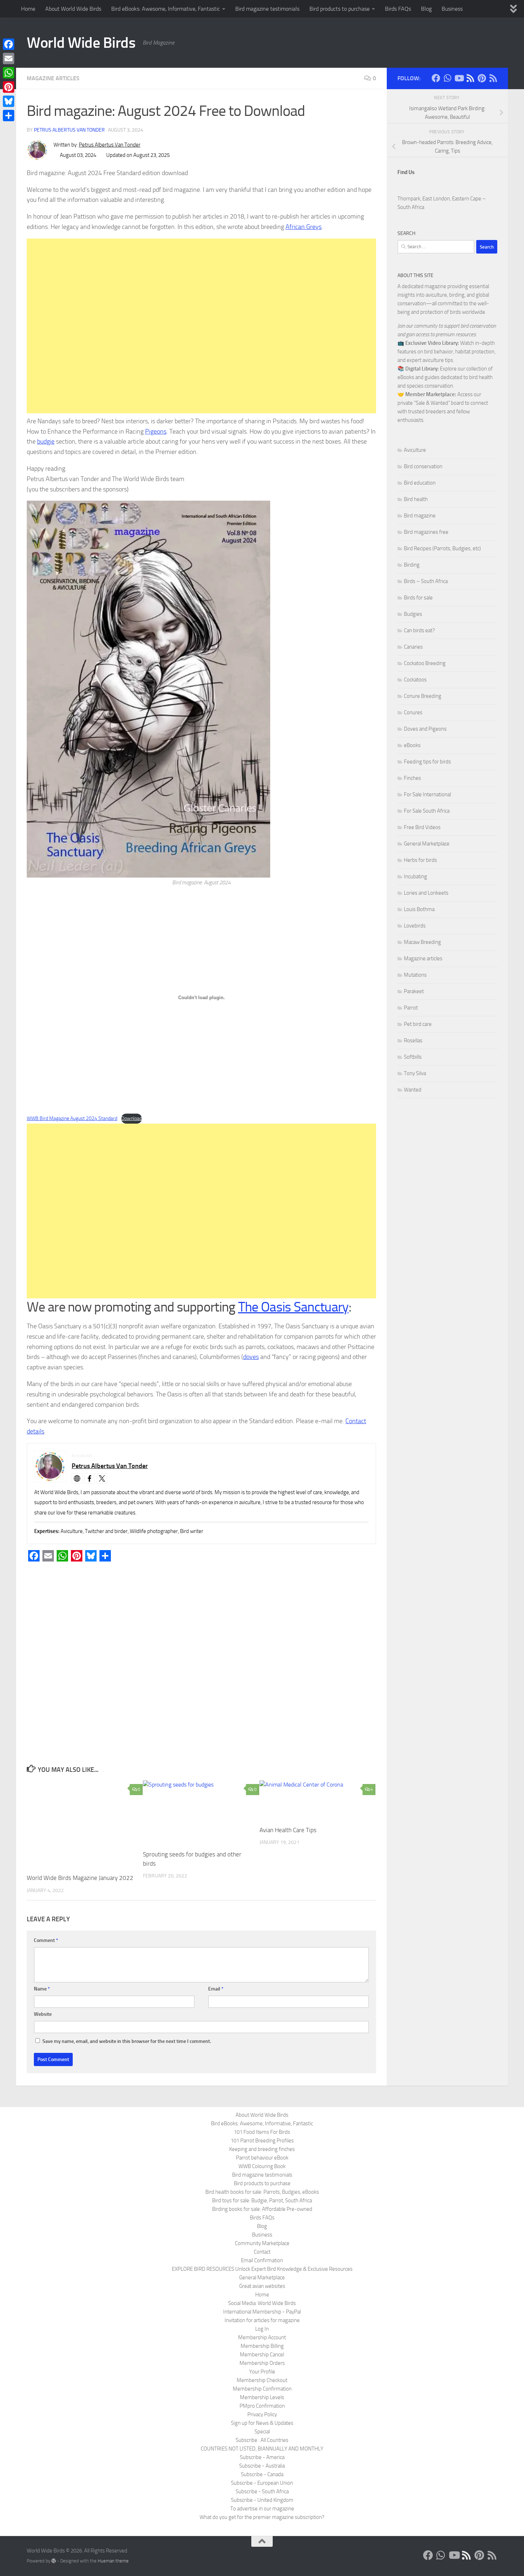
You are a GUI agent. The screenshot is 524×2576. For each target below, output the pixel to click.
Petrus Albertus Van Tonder (69, 130)
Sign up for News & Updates (262, 2423)
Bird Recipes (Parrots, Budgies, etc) (442, 548)
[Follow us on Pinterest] (482, 78)
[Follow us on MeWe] (493, 78)
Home (28, 9)
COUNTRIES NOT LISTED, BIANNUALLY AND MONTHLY (262, 2449)
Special (262, 2432)
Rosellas (413, 1041)
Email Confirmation (262, 2260)
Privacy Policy (262, 2414)
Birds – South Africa (426, 581)
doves (251, 1357)
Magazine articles (53, 78)
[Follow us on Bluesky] (470, 78)
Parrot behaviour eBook (262, 2158)
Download (132, 1118)
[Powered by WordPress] (54, 2561)
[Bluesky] (9, 101)
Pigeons (156, 431)
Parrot (411, 1008)
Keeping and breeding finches (262, 2149)
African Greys (304, 227)
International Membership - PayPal (262, 2312)
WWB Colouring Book (262, 2166)
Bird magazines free (426, 532)
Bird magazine (420, 516)
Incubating (415, 876)
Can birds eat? (419, 630)
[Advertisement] (201, 326)
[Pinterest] (9, 87)
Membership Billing (262, 2346)
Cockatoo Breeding (425, 663)
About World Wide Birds (73, 9)
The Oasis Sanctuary (293, 1307)
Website (43, 2014)
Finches (412, 778)
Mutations (415, 975)
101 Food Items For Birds (262, 2132)
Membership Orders (262, 2363)
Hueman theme (113, 2561)
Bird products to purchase (340, 9)
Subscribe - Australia (262, 2466)
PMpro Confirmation (262, 2406)
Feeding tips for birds (427, 762)
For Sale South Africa (427, 811)
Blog (426, 9)
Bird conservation (423, 466)
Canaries (413, 647)
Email (216, 1989)
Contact (262, 2252)
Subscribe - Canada (262, 2474)
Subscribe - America (262, 2457)
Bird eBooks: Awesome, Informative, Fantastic (166, 9)
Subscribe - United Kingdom (262, 2500)
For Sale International (427, 794)
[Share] (9, 116)
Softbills (413, 1057)
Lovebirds (415, 926)
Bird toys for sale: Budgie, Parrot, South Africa (262, 2201)
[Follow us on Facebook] (436, 78)
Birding (412, 565)
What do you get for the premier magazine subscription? (262, 2517)
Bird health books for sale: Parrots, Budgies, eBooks (262, 2192)
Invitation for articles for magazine (262, 2320)
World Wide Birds (81, 43)
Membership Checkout (262, 2380)
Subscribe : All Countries (262, 2440)
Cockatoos (415, 680)
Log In (262, 2329)
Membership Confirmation (262, 2389)
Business (452, 9)
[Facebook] (9, 44)
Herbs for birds (420, 860)
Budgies (413, 614)
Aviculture (415, 450)
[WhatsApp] (9, 73)
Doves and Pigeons (425, 729)
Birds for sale (418, 598)
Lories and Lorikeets (426, 893)
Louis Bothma (419, 909)
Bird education (420, 483)
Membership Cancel (262, 2355)
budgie (46, 441)
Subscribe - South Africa (262, 2491)
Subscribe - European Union (262, 2483)
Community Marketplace (262, 2243)
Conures (413, 712)
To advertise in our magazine (262, 2509)
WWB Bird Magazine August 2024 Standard (72, 1118)
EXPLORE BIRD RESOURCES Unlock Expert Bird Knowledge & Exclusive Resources (262, 2269)
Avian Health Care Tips (288, 1830)
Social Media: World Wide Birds (262, 2303)
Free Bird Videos (422, 827)
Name (42, 1989)
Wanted (413, 1090)
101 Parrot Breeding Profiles (262, 2141)
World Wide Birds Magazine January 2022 (80, 1878)
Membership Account (262, 2337)
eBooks (412, 745)
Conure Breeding (423, 696)
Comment (46, 1940)
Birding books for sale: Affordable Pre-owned (262, 2209)
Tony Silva (415, 1073)
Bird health (416, 499)
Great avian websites (262, 2286)
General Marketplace (427, 844)
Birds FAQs (398, 9)
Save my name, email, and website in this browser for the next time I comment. (127, 2041)
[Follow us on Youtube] (459, 78)
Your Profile (262, 2372)
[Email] (9, 58)
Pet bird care (418, 1024)
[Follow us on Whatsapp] (447, 78)
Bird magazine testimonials (267, 9)
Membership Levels (262, 2397)
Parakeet (414, 991)
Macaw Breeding (422, 942)
